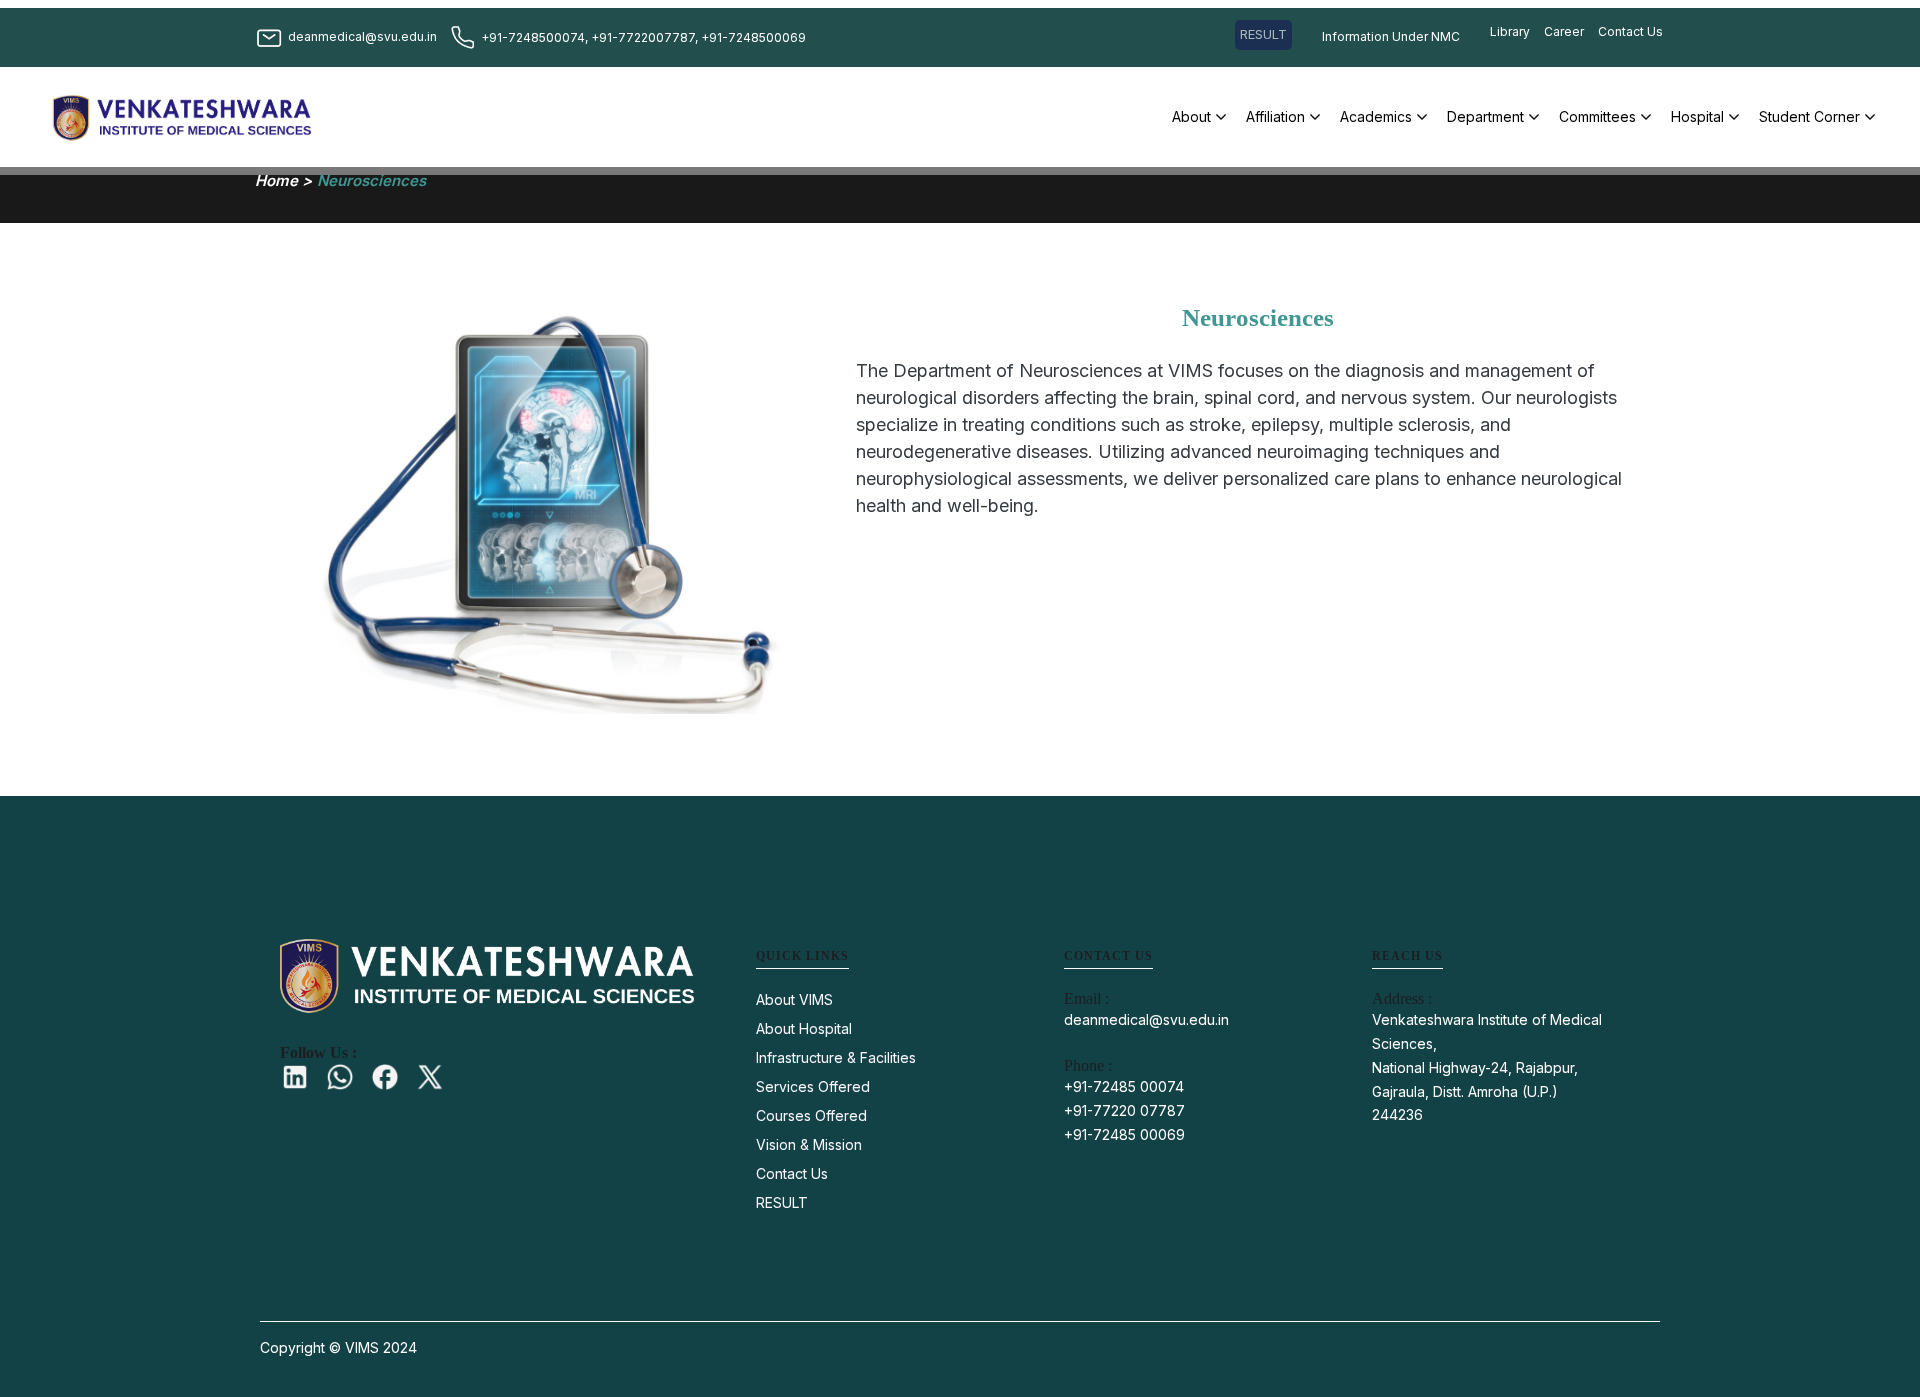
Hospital (1697, 116)
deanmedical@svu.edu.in (1146, 1019)
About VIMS (794, 999)
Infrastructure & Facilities (836, 1057)
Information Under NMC (1391, 36)
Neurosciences (371, 180)
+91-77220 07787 (1124, 1110)
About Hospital (804, 1028)
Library (1510, 31)
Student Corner (1809, 116)
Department (1485, 116)
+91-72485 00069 (1124, 1134)
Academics (1376, 116)
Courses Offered (811, 1115)
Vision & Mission (809, 1144)
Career (1564, 31)
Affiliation (1275, 116)
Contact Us (1630, 31)
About (1191, 116)
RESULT (1263, 34)
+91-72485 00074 (1124, 1086)
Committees (1597, 116)
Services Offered (813, 1086)
